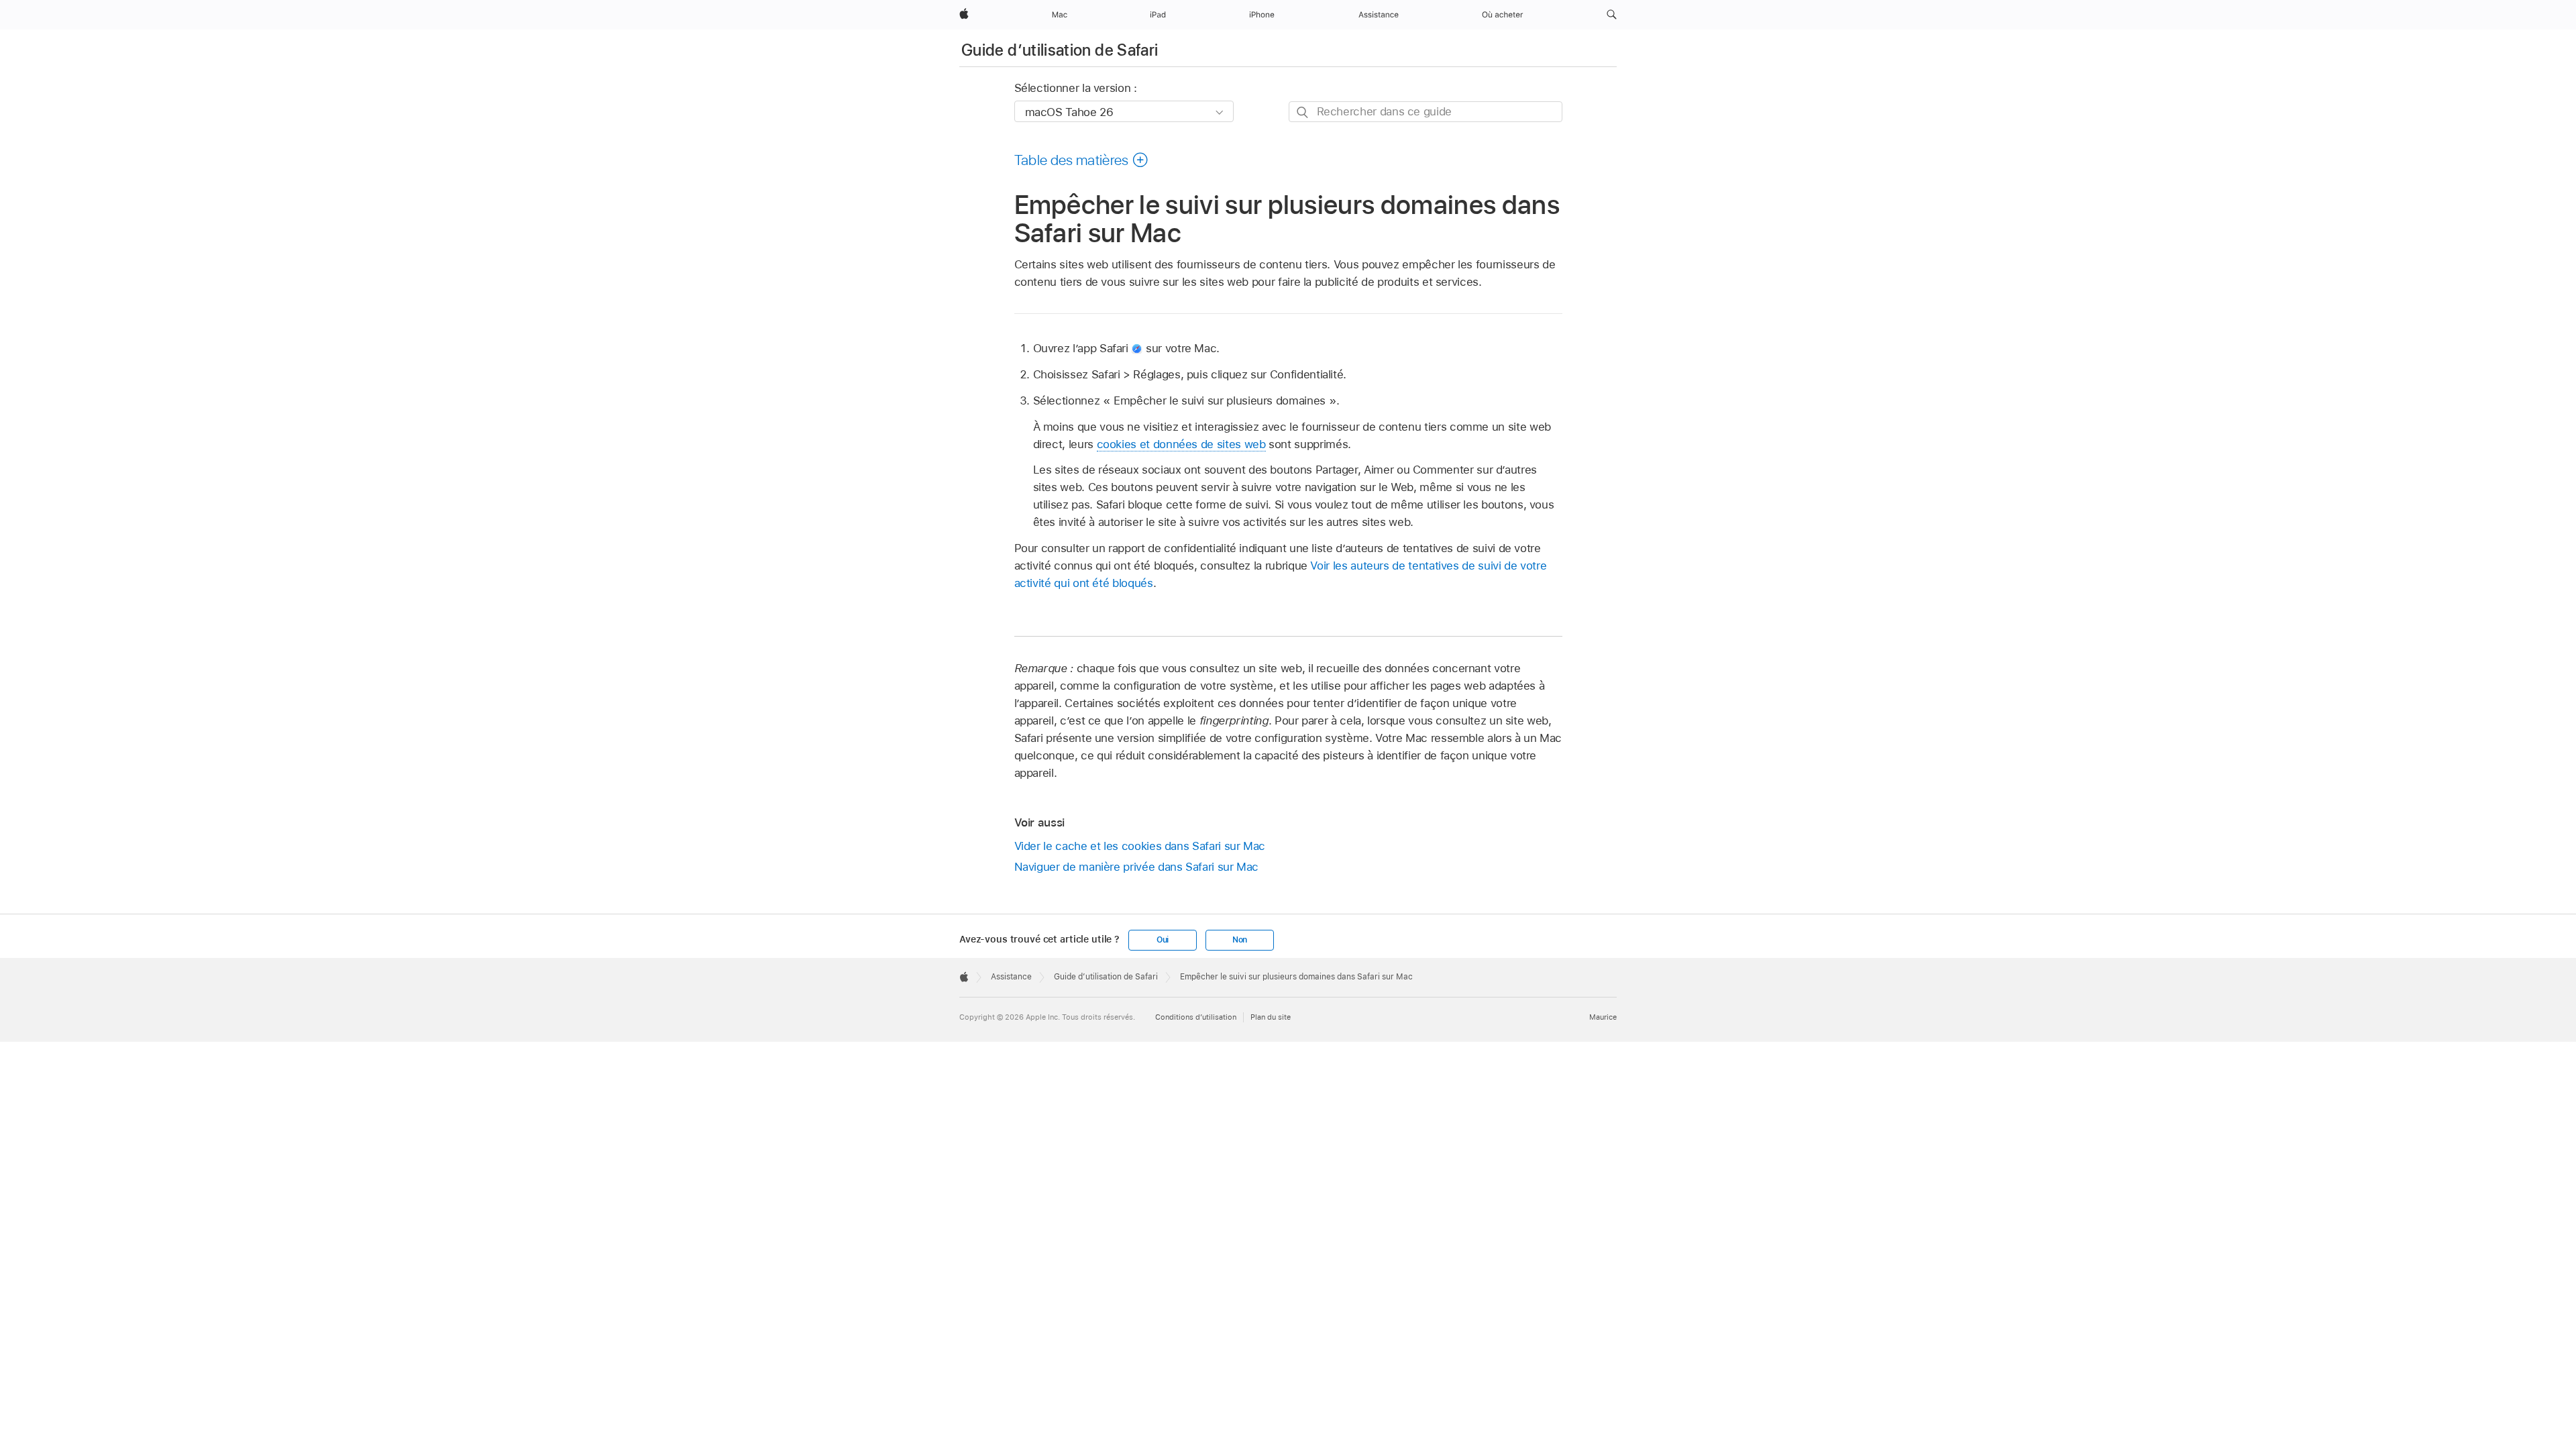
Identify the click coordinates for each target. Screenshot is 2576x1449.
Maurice (1603, 1017)
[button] (1612, 15)
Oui (1163, 940)
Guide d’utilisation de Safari (1060, 50)
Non (1240, 940)
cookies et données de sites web (1181, 444)
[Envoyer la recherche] (1303, 112)
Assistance (1011, 977)
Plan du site (1271, 1017)
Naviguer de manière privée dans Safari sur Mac (1137, 867)
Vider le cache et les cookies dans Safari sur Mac (1140, 846)
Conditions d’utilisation (1196, 1017)
